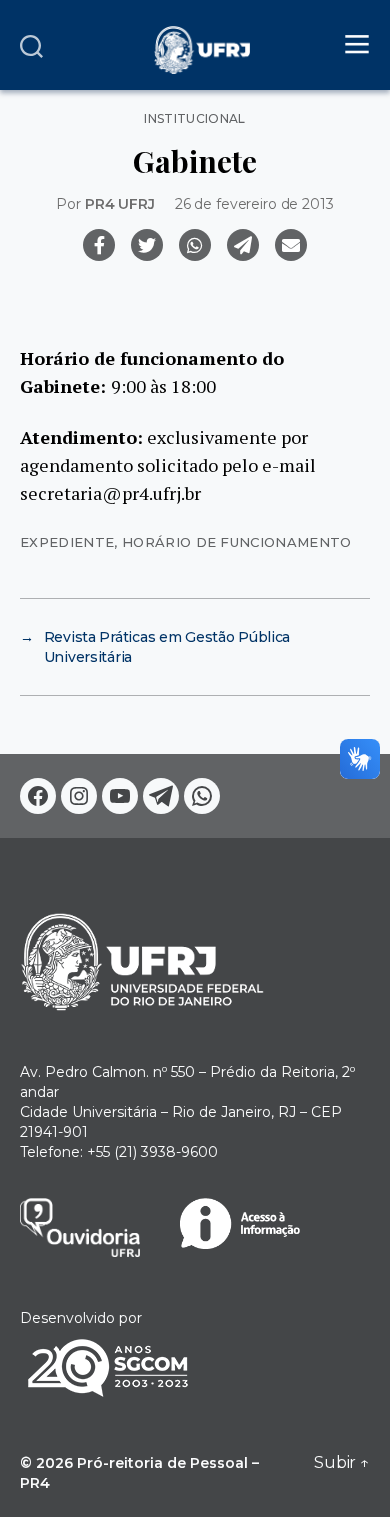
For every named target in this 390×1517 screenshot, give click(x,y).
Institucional (195, 119)
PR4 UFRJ (120, 204)
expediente (67, 542)
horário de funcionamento (237, 542)
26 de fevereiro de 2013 (254, 204)
